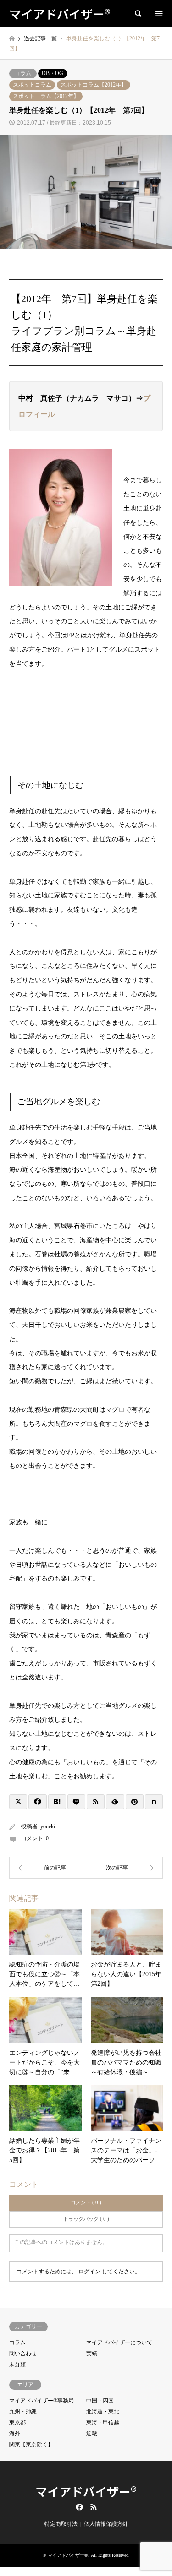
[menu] (158, 14)
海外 (15, 2434)
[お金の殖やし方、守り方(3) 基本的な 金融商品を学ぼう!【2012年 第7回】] (48, 1868)
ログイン (89, 2272)
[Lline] (76, 1802)
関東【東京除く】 (31, 2445)
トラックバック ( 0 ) (86, 2219)
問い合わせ (23, 2353)
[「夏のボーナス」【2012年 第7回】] (125, 1868)
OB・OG (53, 73)
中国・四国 (100, 2401)
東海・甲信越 (103, 2423)
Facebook (78, 2507)
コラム (23, 73)
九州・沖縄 (23, 2412)
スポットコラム (32, 85)
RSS (94, 2507)
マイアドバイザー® (86, 2491)
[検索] (138, 14)
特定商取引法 (61, 2524)
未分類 (17, 2364)
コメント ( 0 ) (86, 2202)
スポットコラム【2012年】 (94, 85)
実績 (92, 2353)
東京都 (17, 2423)
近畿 (92, 2434)
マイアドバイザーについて (119, 2342)
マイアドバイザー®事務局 (42, 2401)
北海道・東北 (103, 2412)
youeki (48, 1826)
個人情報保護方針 (106, 2524)
